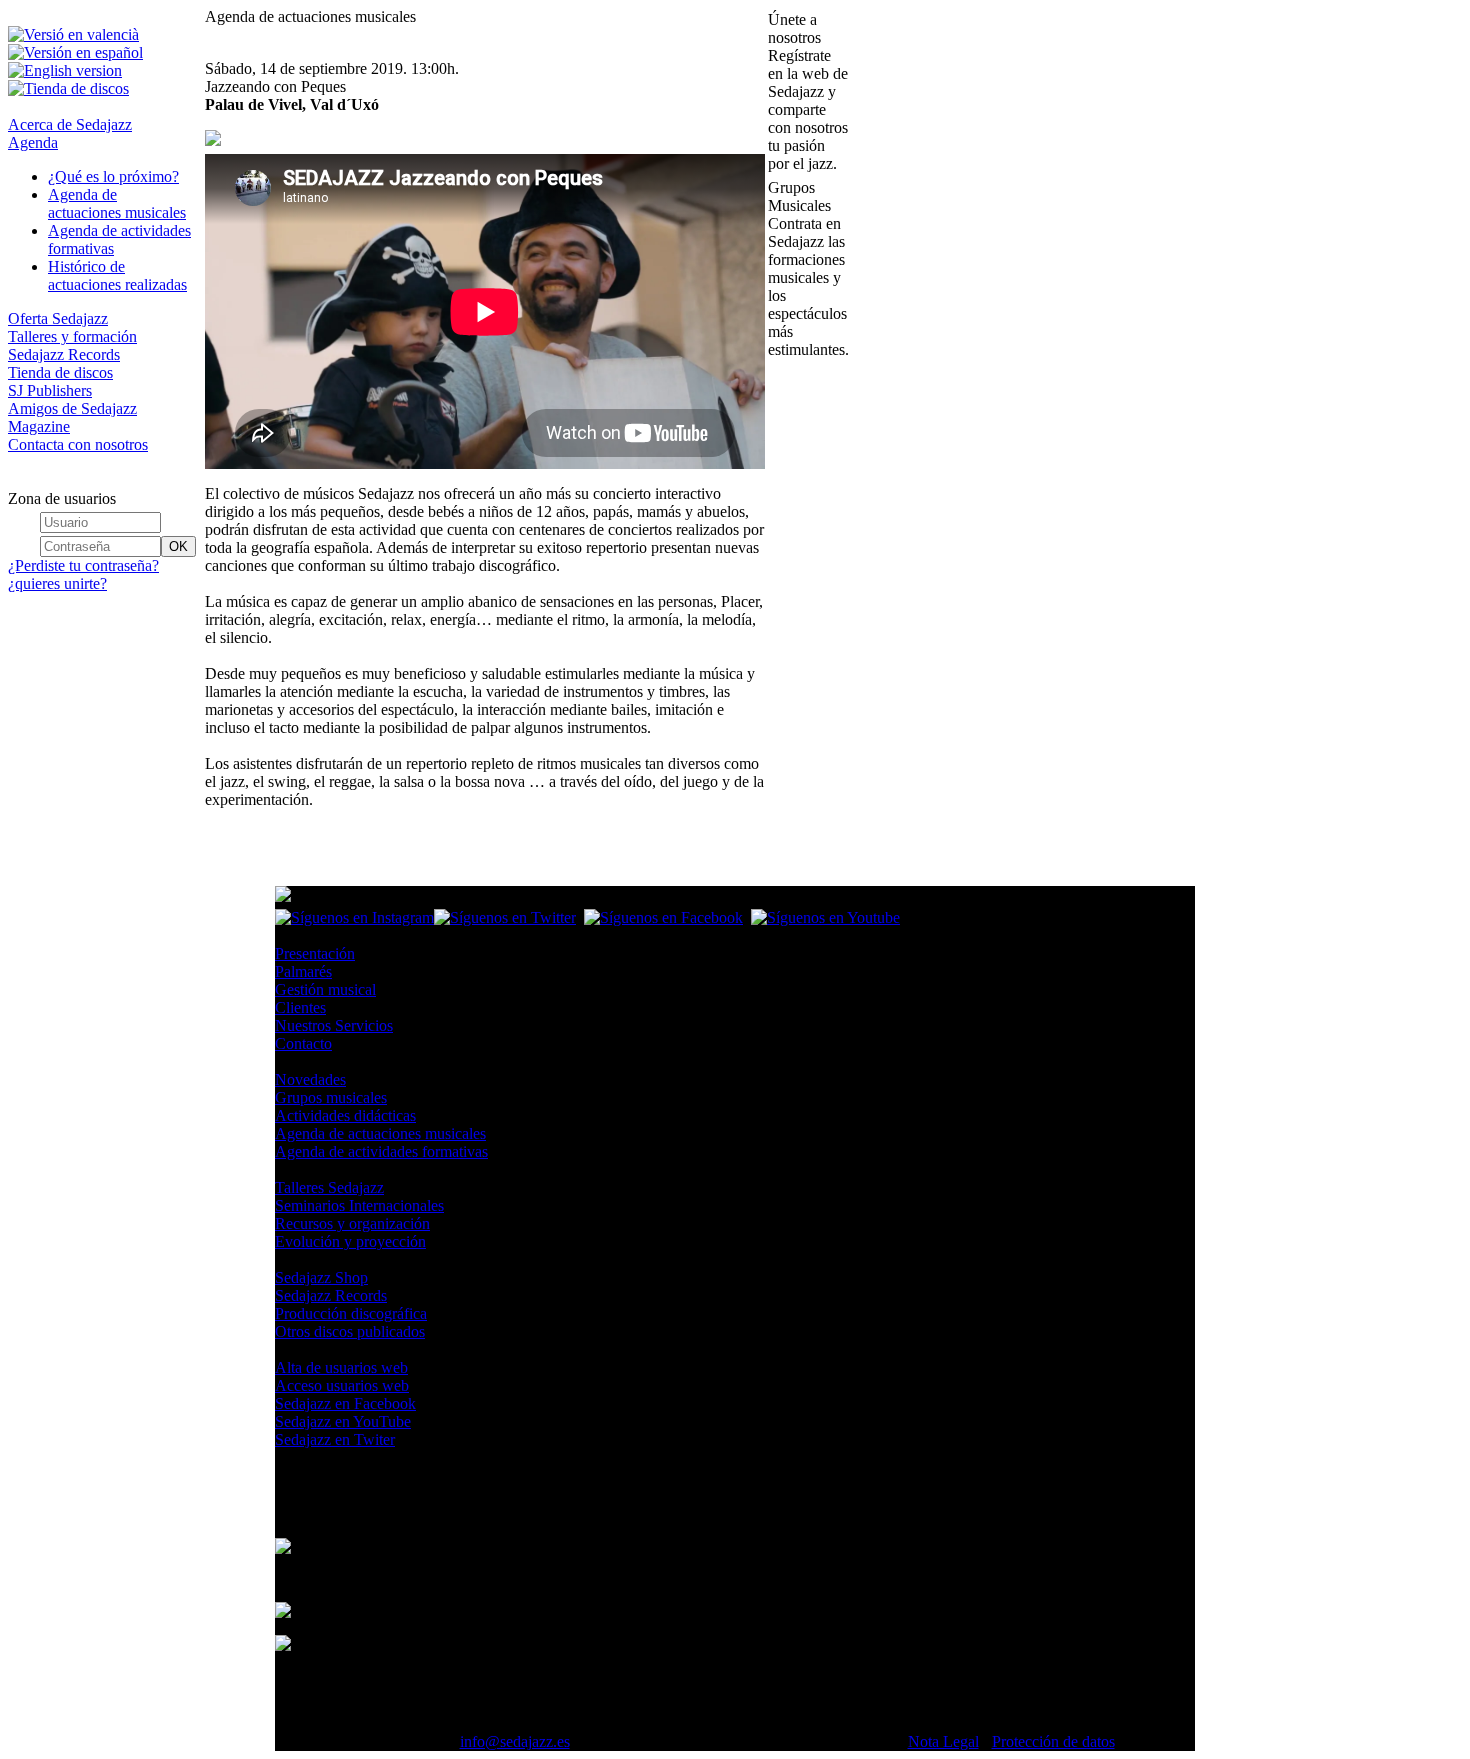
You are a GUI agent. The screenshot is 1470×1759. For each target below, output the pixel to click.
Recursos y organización (352, 1223)
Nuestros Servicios (334, 1025)
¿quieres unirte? (57, 583)
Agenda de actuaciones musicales (117, 203)
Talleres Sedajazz (329, 1187)
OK (178, 546)
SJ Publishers (50, 390)
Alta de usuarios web (341, 1367)
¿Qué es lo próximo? (113, 176)
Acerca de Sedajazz (70, 124)
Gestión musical (325, 989)
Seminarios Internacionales (359, 1205)
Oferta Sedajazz (58, 318)
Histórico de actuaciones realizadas (117, 275)
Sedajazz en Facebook (345, 1403)
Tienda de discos (60, 372)
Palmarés (303, 971)
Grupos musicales (331, 1097)
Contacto (303, 1043)
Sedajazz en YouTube (343, 1421)
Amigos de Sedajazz (72, 408)
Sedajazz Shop (321, 1277)
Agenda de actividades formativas (381, 1151)
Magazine (39, 426)
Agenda (33, 142)
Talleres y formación (72, 336)
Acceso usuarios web (342, 1385)
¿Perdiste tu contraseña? (83, 565)
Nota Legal (943, 1741)
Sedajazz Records (64, 354)
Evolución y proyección (350, 1241)
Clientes (300, 1007)
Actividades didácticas (345, 1115)
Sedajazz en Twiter (335, 1439)
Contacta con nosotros (78, 444)
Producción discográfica (351, 1313)
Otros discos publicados (350, 1331)
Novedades (310, 1079)
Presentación (315, 953)
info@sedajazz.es (515, 1741)
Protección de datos (1053, 1741)
